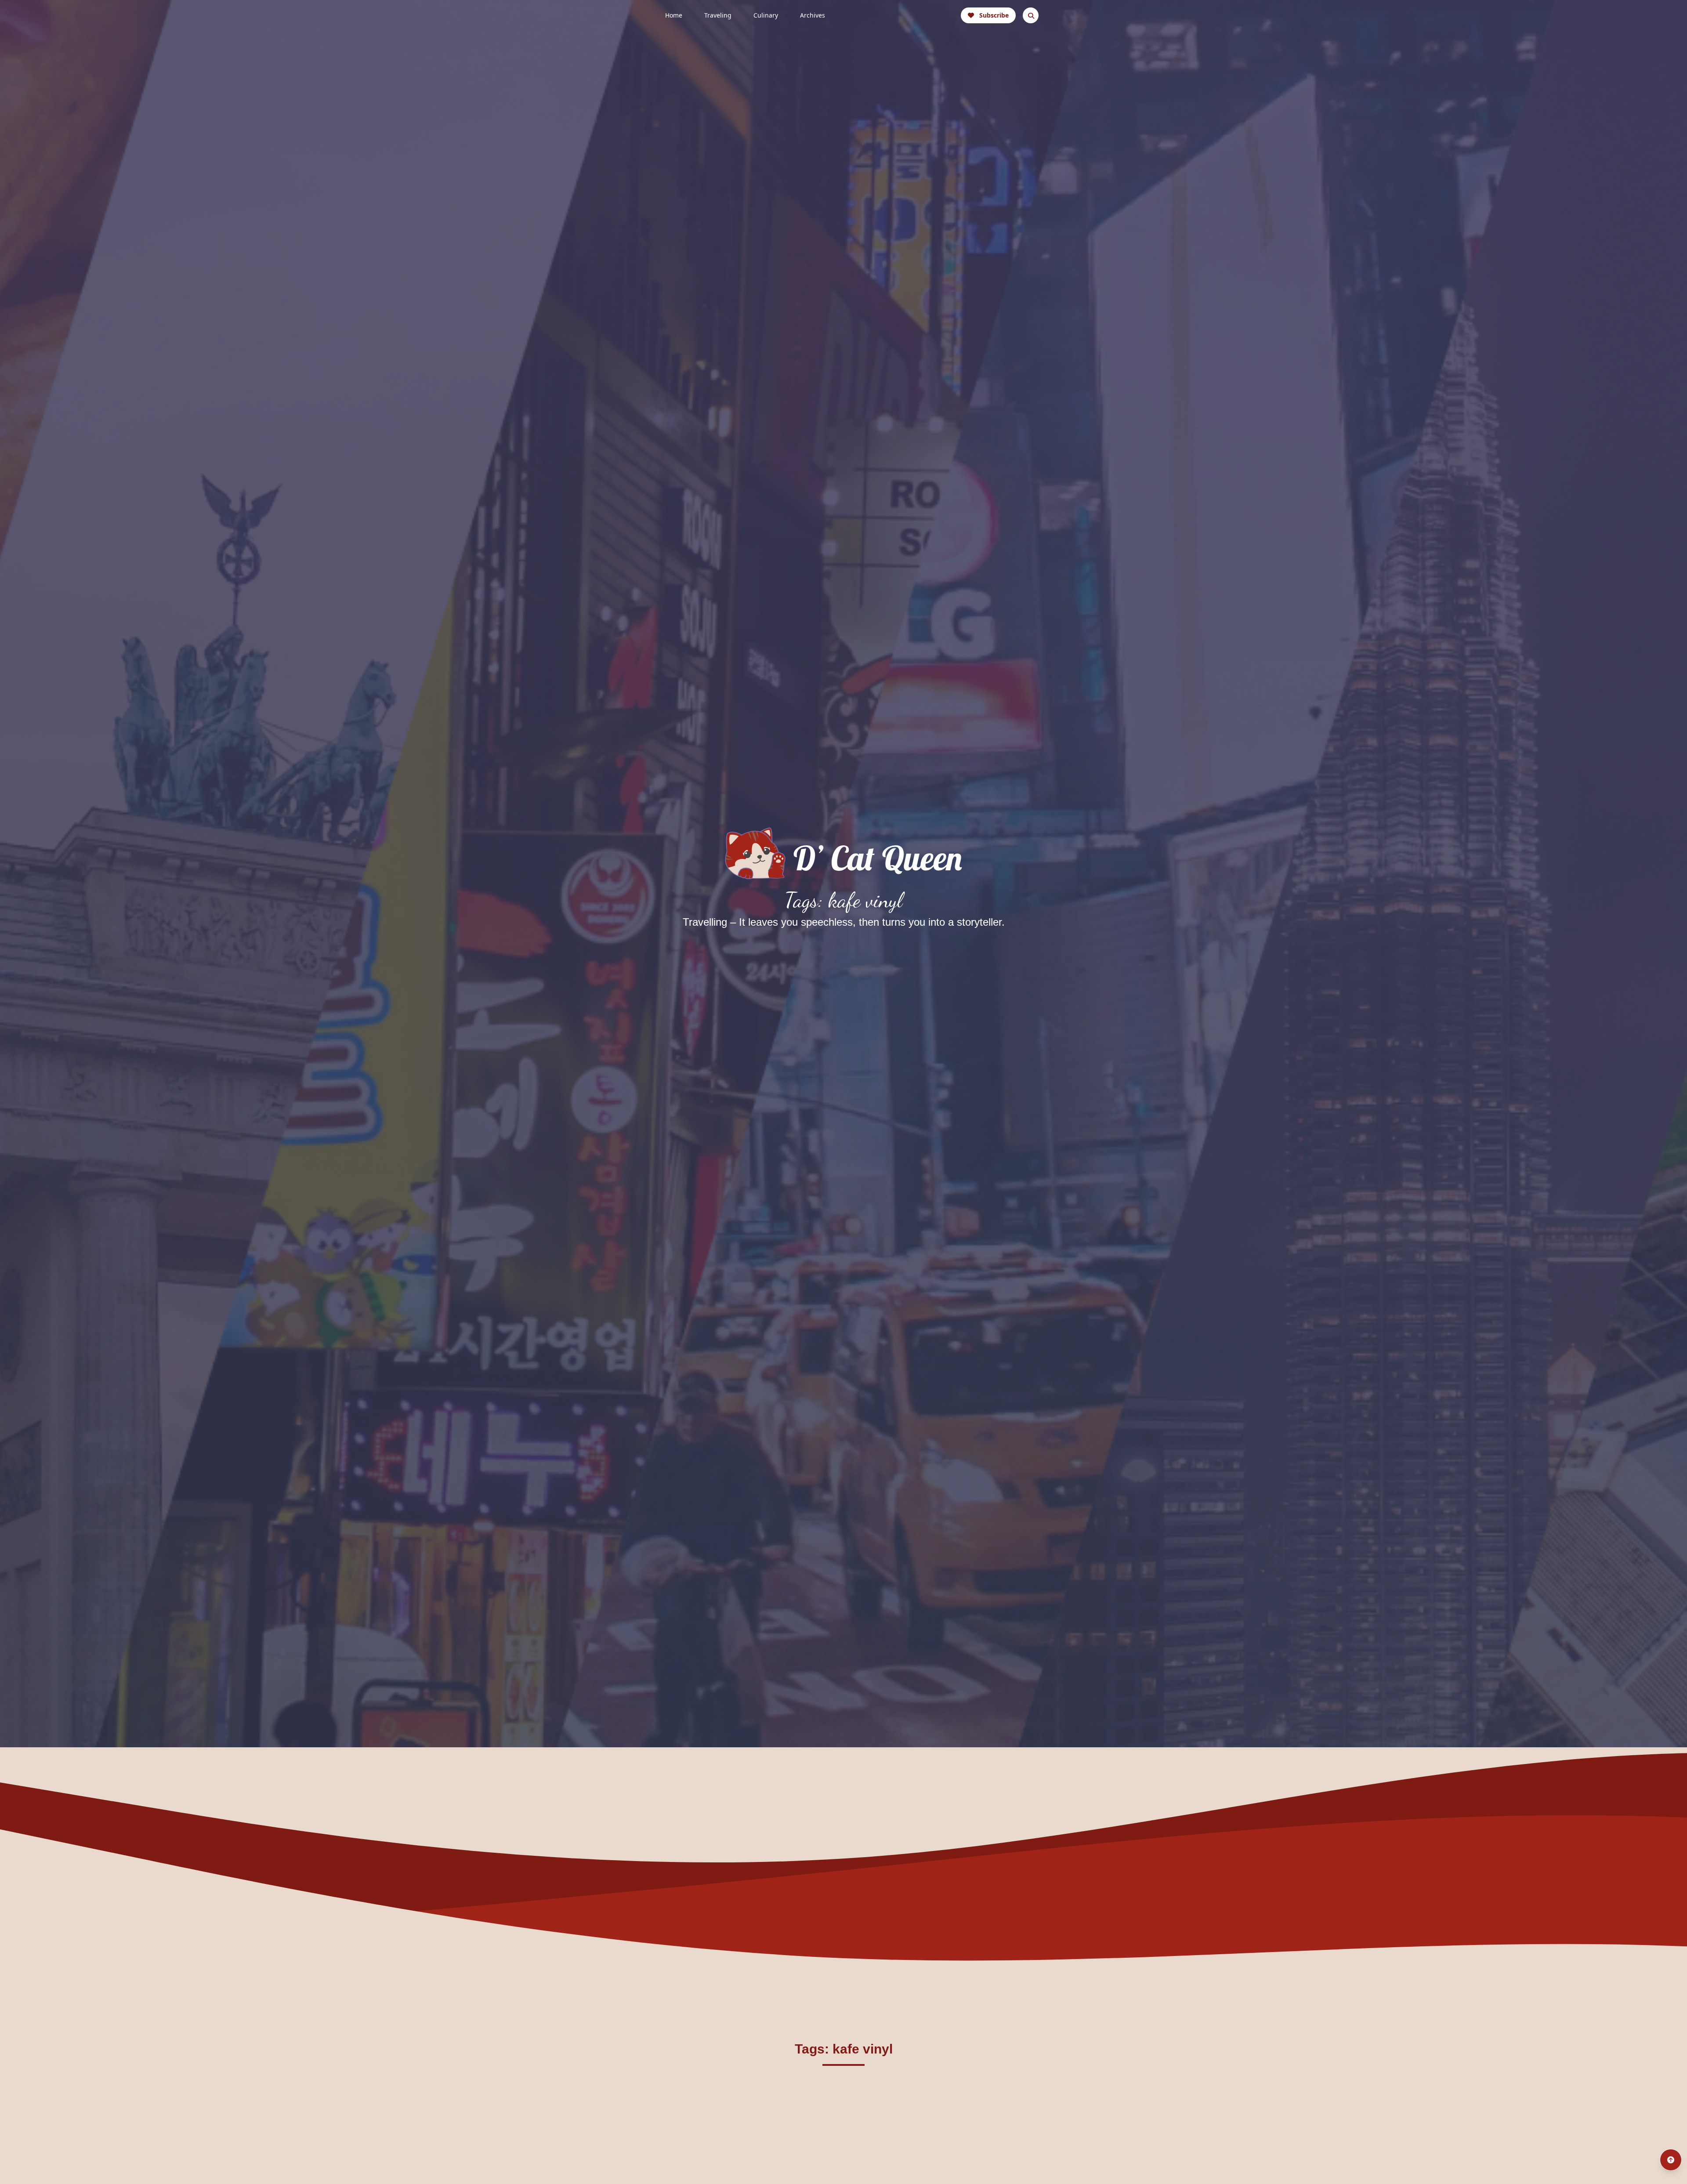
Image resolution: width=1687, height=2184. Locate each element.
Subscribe (994, 15)
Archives (813, 15)
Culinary (766, 15)
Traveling (718, 15)
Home (674, 15)
